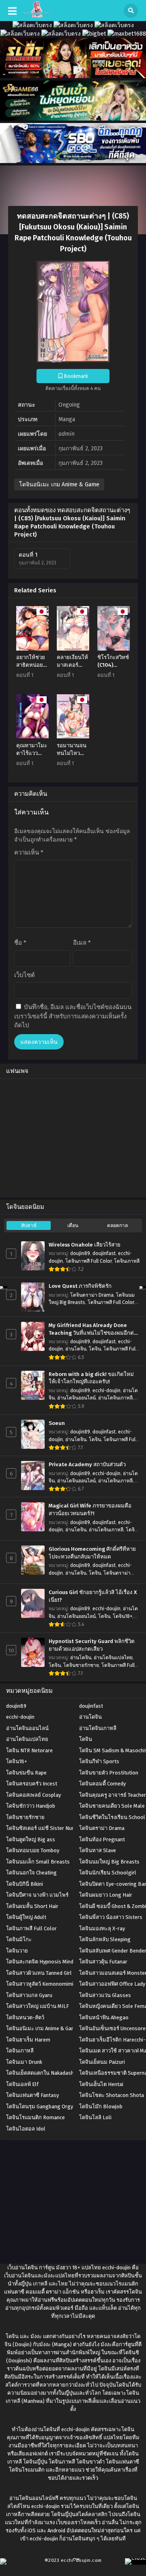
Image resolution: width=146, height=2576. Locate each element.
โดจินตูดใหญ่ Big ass (31, 1839)
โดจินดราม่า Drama (92, 1295)
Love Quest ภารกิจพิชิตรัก (80, 1286)
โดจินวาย (17, 1951)
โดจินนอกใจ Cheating (31, 1873)
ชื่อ (20, 943)
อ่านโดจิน (76, 1349)
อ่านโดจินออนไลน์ (76, 1398)
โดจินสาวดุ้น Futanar (103, 1962)
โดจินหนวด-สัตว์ (25, 2017)
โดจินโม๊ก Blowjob (101, 2106)
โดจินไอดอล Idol (26, 2129)
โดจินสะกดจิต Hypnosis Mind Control (49, 1962)
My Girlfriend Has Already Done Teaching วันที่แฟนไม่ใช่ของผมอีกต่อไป (93, 1329)
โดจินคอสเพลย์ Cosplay (33, 1795)
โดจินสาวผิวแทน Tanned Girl (39, 1973)
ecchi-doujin (106, 1391)
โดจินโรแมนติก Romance (35, 2117)
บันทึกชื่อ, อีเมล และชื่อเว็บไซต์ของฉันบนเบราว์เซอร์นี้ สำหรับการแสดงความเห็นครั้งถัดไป (73, 1016)
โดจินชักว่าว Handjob (31, 1806)
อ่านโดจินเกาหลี (115, 1398)
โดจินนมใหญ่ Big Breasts (109, 1862)
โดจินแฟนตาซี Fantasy (32, 2095)
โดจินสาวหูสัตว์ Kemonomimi (40, 1984)
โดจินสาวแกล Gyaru (29, 1995)
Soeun (57, 1423)
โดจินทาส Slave (98, 1850)
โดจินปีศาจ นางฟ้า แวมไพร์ (37, 1895)
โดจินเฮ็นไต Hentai (101, 2084)
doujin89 (80, 1253)
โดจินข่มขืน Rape (26, 1773)
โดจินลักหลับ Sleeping (105, 1939)
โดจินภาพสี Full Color (88, 1261)
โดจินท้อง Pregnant (102, 1839)
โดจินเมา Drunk (24, 2062)
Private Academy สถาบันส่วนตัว (87, 1465)
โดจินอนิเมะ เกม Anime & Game (59, 484)
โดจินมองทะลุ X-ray (102, 1928)
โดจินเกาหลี (127, 1261)
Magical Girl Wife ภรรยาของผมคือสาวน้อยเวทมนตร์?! (90, 1510)
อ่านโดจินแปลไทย (113, 1658)
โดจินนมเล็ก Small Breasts (38, 1862)
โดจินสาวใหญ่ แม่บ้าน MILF (38, 2006)
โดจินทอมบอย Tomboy (33, 1850)
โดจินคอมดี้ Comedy (102, 1784)
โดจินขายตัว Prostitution (109, 1773)
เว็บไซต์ (25, 975)
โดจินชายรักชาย (81, 1665)
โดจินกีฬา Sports (99, 1761)
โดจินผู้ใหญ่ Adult (26, 1917)
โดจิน (95, 1349)
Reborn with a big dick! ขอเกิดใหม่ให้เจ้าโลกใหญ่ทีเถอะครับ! (91, 1378)
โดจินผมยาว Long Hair (106, 1895)
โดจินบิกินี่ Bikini (25, 1884)
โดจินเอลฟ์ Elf (22, 2084)
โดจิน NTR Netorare (29, 1750)
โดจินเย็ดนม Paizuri (102, 2062)
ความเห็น (29, 852)
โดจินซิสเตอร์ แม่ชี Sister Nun (40, 1828)
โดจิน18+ (122, 1616)
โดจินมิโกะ (19, 1939)
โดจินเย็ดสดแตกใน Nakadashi (41, 2073)
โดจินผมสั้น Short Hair (32, 1906)
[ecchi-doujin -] (37, 16)
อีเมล (82, 943)
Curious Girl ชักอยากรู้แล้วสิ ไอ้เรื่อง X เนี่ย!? (93, 1596)
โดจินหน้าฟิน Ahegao (104, 2017)
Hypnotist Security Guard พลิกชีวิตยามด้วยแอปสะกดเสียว (92, 1645)
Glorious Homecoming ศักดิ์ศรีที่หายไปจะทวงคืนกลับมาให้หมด (92, 1553)
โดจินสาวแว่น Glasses (105, 1995)
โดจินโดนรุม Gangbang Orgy (40, 2106)
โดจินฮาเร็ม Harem (28, 2040)
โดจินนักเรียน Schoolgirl (108, 1873)
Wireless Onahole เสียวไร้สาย (85, 1245)
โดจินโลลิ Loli (95, 2117)
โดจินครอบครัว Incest (32, 1784)
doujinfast (104, 1253)
